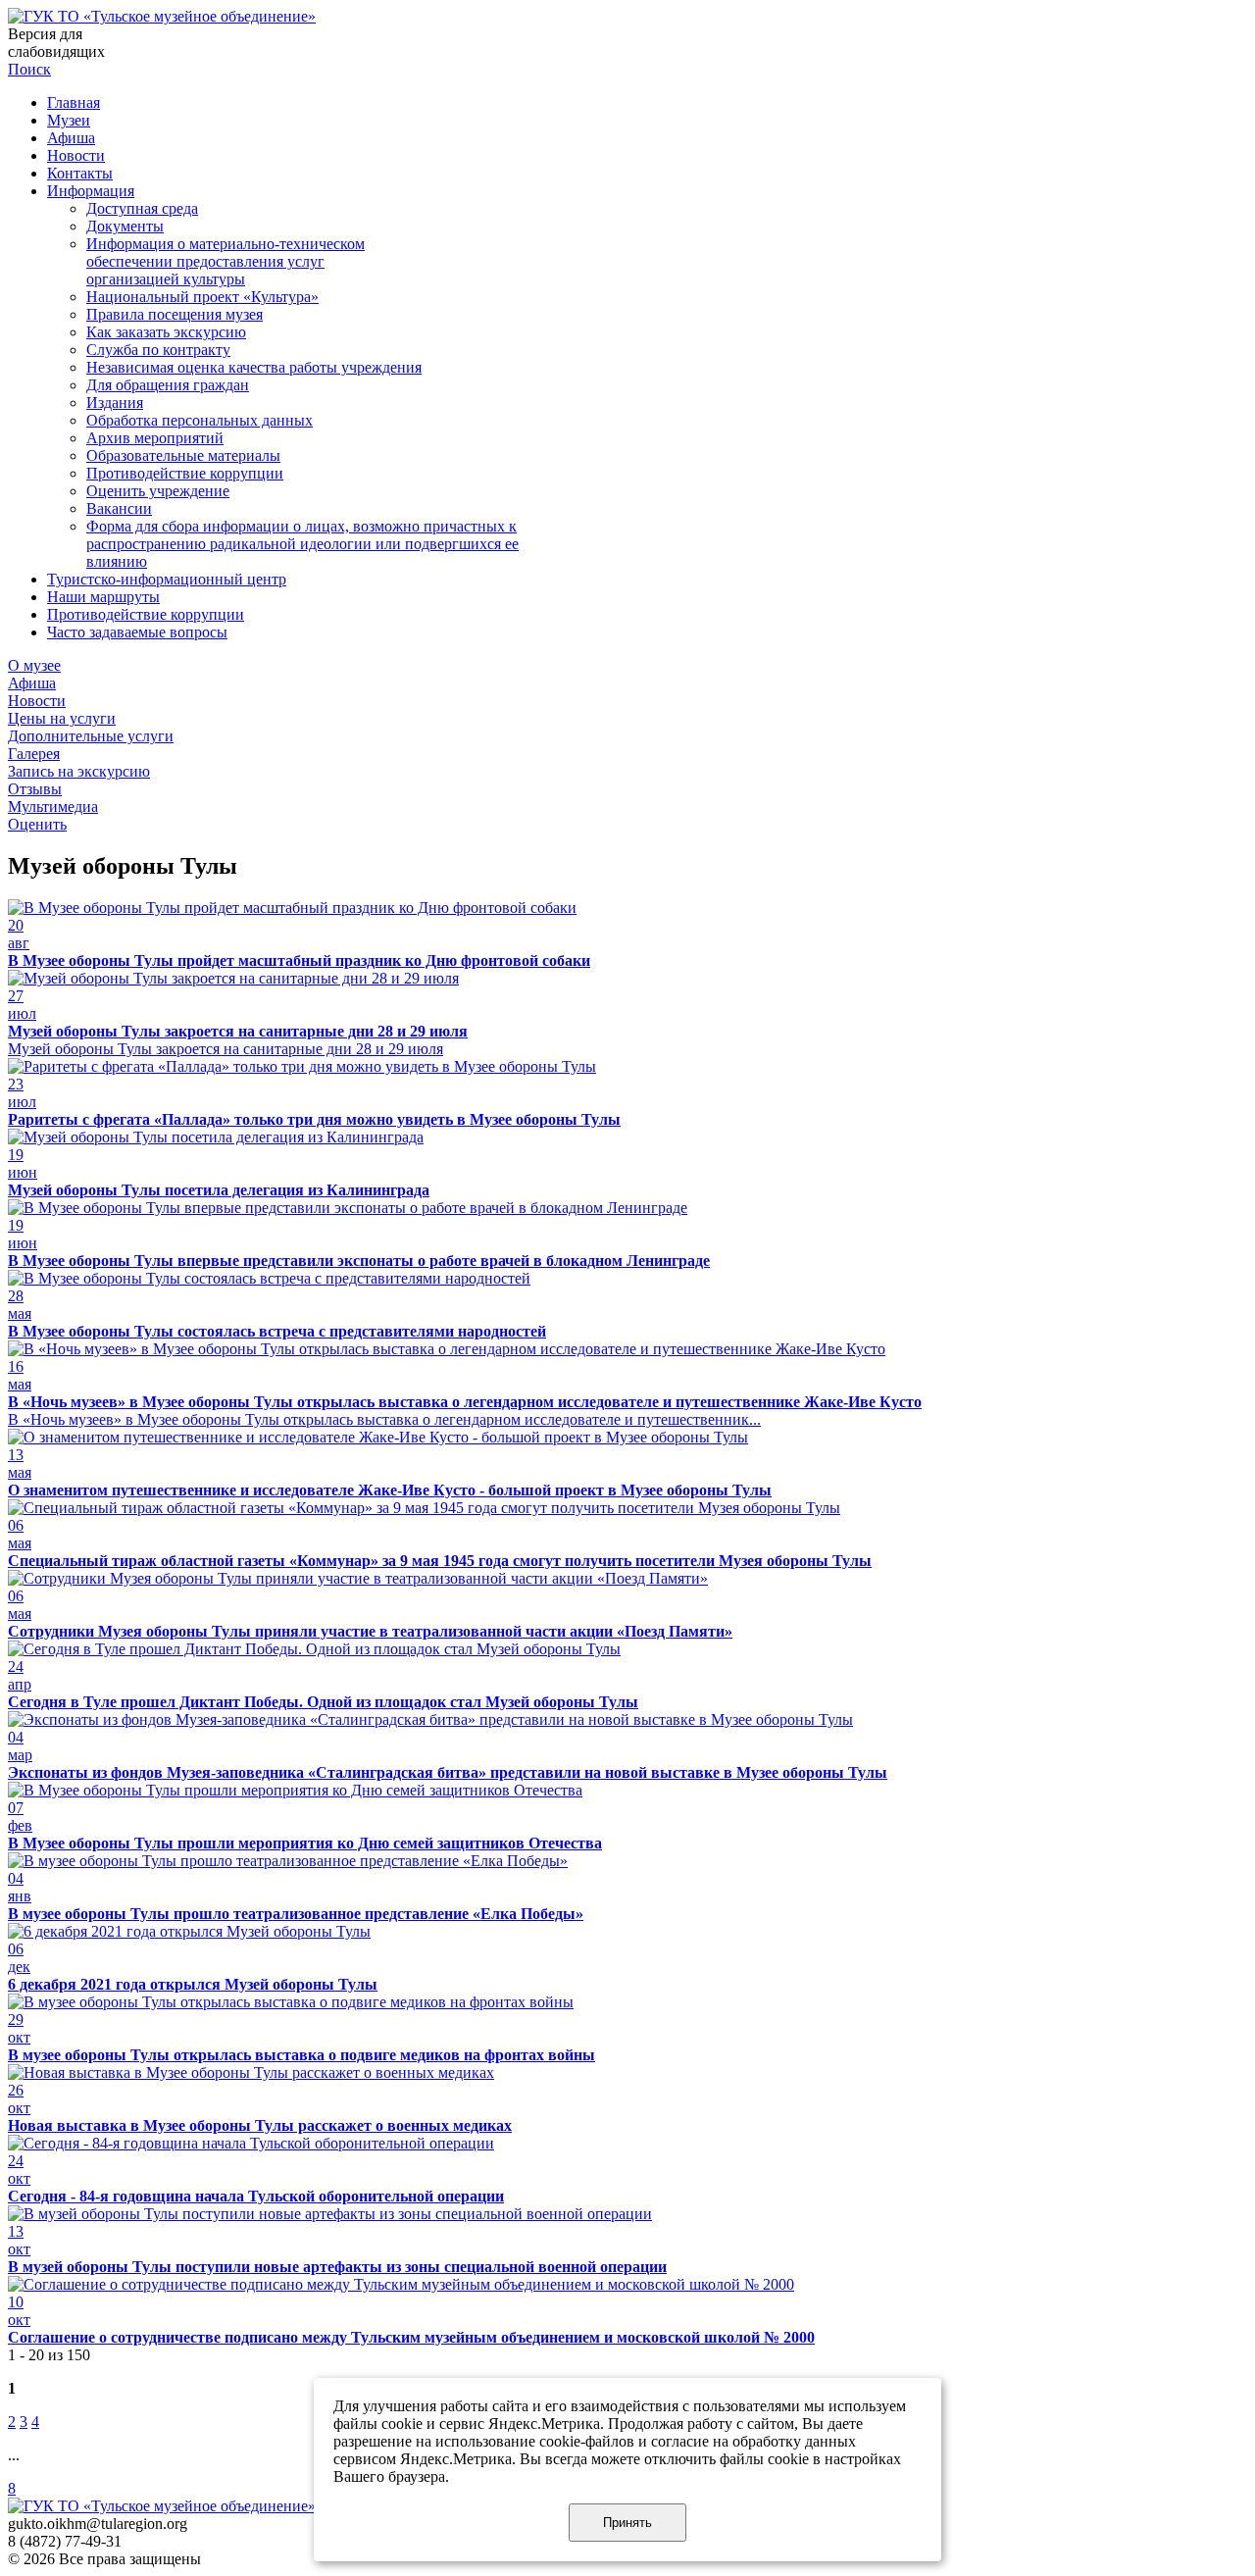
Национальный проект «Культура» (202, 297)
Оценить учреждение (158, 491)
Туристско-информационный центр (167, 579)
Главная (74, 102)
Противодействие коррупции (185, 473)
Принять (627, 2523)
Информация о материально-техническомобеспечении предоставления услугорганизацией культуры (226, 261)
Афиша (71, 138)
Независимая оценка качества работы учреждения (254, 367)
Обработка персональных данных (200, 420)
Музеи (69, 120)
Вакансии (119, 508)
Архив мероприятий (155, 438)
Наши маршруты (103, 597)
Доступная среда (142, 208)
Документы (125, 226)
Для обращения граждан (168, 385)
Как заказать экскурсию (166, 332)
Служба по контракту (158, 350)
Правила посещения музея (175, 314)
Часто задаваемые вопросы (137, 632)
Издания (115, 403)
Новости (76, 155)
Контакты (80, 173)
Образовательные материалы (183, 455)
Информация (91, 191)
